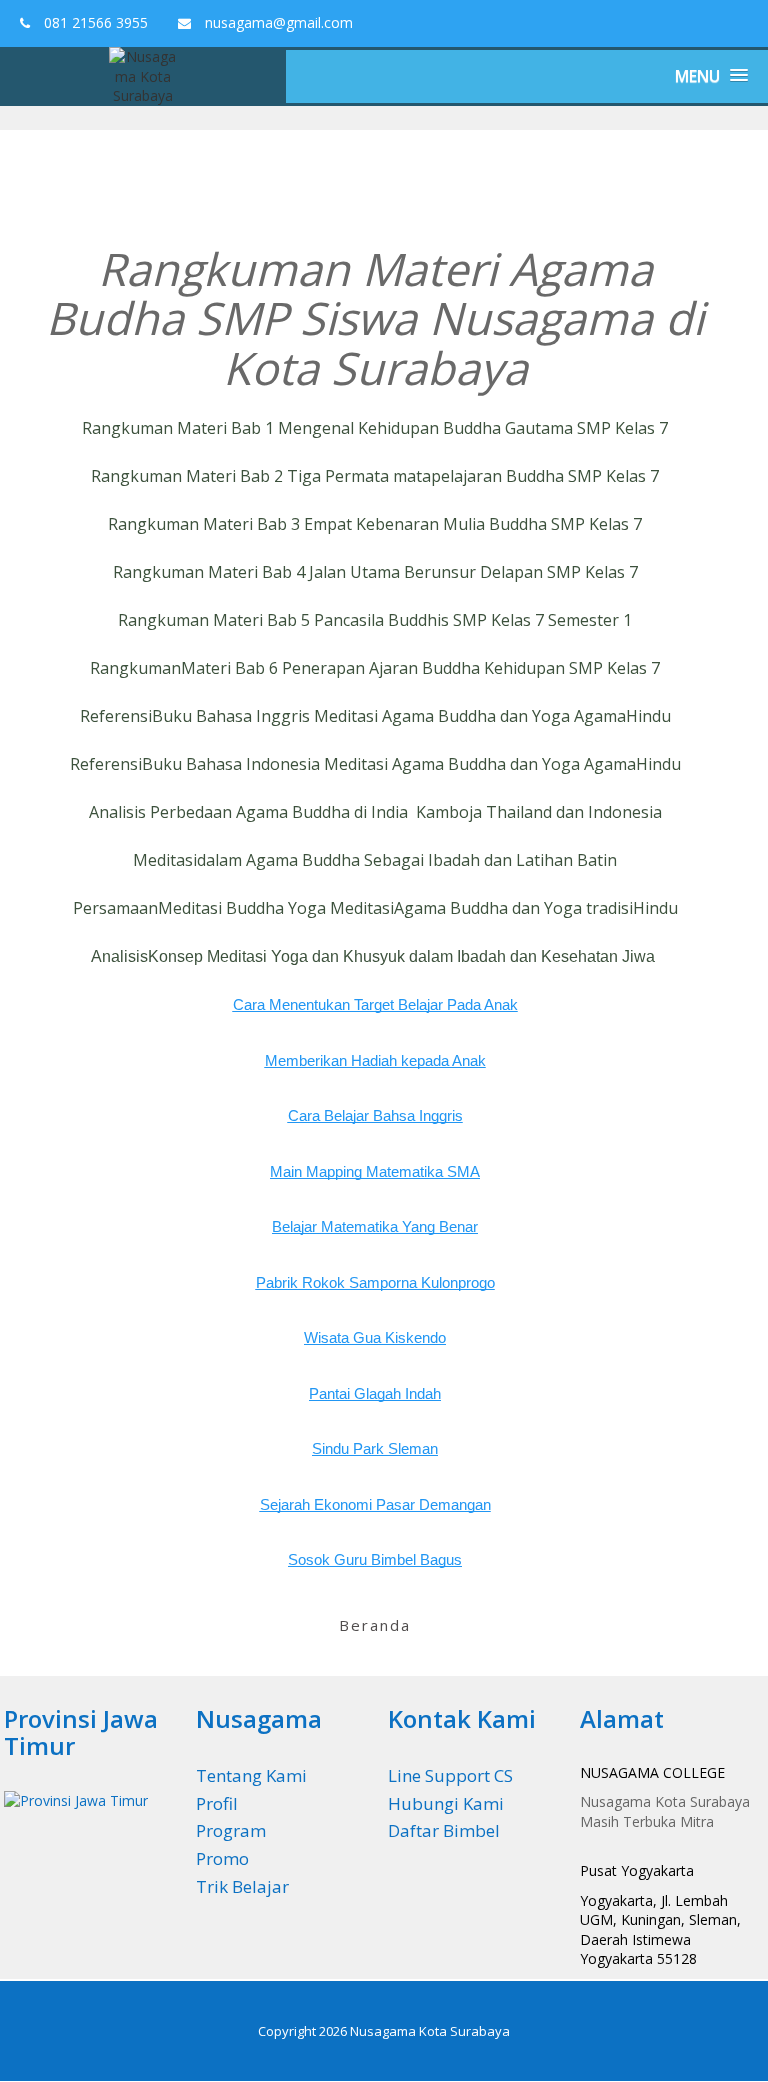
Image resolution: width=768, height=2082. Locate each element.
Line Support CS (450, 1775)
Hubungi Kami (446, 1803)
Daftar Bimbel (444, 1830)
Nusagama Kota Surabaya (430, 2031)
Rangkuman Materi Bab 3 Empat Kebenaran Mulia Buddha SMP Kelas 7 (375, 524)
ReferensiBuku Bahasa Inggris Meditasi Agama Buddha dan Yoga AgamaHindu (375, 716)
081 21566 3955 (94, 22)
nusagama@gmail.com (277, 22)
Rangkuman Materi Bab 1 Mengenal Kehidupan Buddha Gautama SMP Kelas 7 (375, 428)
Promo (222, 1858)
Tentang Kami (251, 1775)
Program (231, 1830)
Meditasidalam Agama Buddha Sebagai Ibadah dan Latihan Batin (375, 860)
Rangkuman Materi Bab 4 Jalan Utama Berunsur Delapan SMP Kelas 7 (375, 572)
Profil (217, 1803)
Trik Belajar (242, 1886)
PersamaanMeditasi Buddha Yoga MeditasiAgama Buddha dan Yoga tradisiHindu (375, 908)
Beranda (375, 1625)
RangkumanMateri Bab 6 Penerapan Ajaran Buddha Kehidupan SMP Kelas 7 (375, 668)
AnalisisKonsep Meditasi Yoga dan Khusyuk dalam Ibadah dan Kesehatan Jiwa (373, 956)
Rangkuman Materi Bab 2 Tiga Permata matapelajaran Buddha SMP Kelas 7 (375, 476)
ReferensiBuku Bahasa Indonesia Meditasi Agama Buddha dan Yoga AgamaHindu (375, 764)
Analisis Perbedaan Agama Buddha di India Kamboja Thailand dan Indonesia (375, 812)
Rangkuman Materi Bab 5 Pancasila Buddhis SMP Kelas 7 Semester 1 (375, 620)
